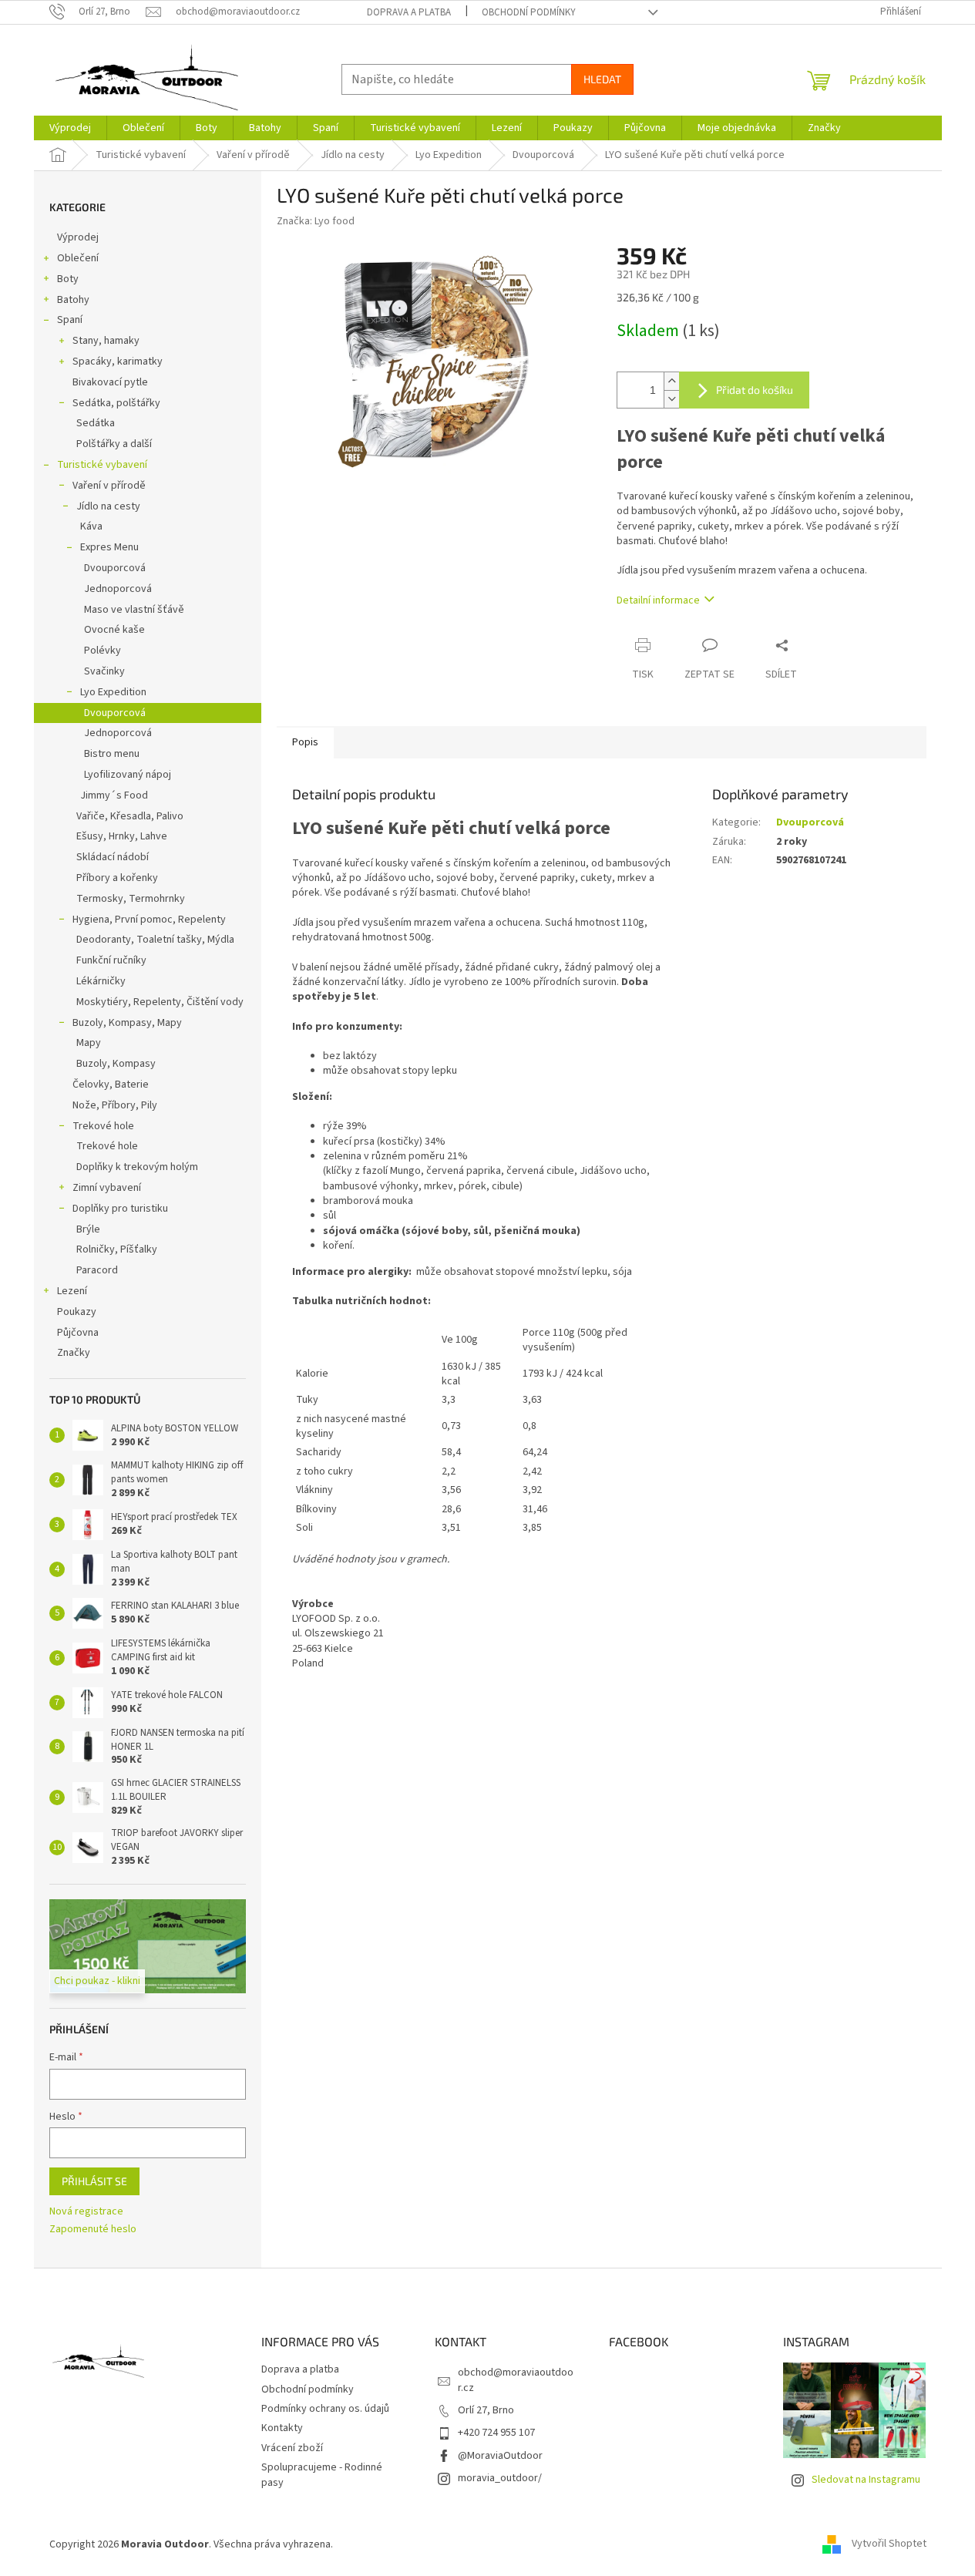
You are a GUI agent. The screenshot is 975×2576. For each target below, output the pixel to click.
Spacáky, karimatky (118, 362)
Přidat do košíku (755, 390)
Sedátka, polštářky (116, 403)
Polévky (103, 651)
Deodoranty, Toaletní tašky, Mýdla (155, 940)
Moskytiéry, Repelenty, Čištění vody (160, 1002)
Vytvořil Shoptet (889, 2544)
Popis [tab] (305, 742)
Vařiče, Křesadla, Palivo (130, 816)
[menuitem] (70, 128)
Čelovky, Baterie (111, 1085)
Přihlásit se (94, 2181)
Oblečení (78, 258)
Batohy (73, 300)
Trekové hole (103, 1126)
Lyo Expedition (113, 692)
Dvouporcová (115, 568)
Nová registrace (86, 2212)
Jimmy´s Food (114, 795)
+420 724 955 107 (496, 2433)
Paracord (97, 1270)
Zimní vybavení (107, 1188)
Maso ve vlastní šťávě (134, 610)
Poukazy (77, 1312)
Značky (74, 1353)
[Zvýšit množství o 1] (671, 381)
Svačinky (104, 671)
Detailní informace (658, 600)
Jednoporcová (118, 589)
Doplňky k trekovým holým (137, 1167)
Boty (68, 279)
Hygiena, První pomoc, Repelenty (149, 920)
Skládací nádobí (113, 857)
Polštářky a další (114, 444)
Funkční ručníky (111, 960)
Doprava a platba (409, 12)
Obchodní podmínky (529, 12)
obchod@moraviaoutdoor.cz (516, 2380)
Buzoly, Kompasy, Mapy (127, 1023)
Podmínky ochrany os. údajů (325, 2409)
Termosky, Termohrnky (131, 899)
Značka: (316, 221)
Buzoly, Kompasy (116, 1064)
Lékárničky (101, 981)
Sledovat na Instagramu (866, 2480)
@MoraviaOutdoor (500, 2456)
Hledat (602, 79)
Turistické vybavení (102, 465)
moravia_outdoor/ (500, 2478)
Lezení (72, 1291)
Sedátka (96, 423)
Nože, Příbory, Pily (115, 1105)
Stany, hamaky (106, 341)
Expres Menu (109, 547)
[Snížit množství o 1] (671, 399)
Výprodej (78, 237)
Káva (91, 526)
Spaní (70, 320)
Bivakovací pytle (110, 382)
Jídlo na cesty (108, 506)
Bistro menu (112, 754)
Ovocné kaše (114, 630)
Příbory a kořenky (117, 878)
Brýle (88, 1229)
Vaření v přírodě (109, 486)
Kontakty (282, 2428)
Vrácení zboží (292, 2448)
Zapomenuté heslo (93, 2230)
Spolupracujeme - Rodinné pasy (322, 2475)
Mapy (89, 1043)
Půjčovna (78, 1333)
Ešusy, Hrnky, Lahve (122, 836)
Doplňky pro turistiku (120, 1209)
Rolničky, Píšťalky (117, 1249)
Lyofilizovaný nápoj (128, 775)
